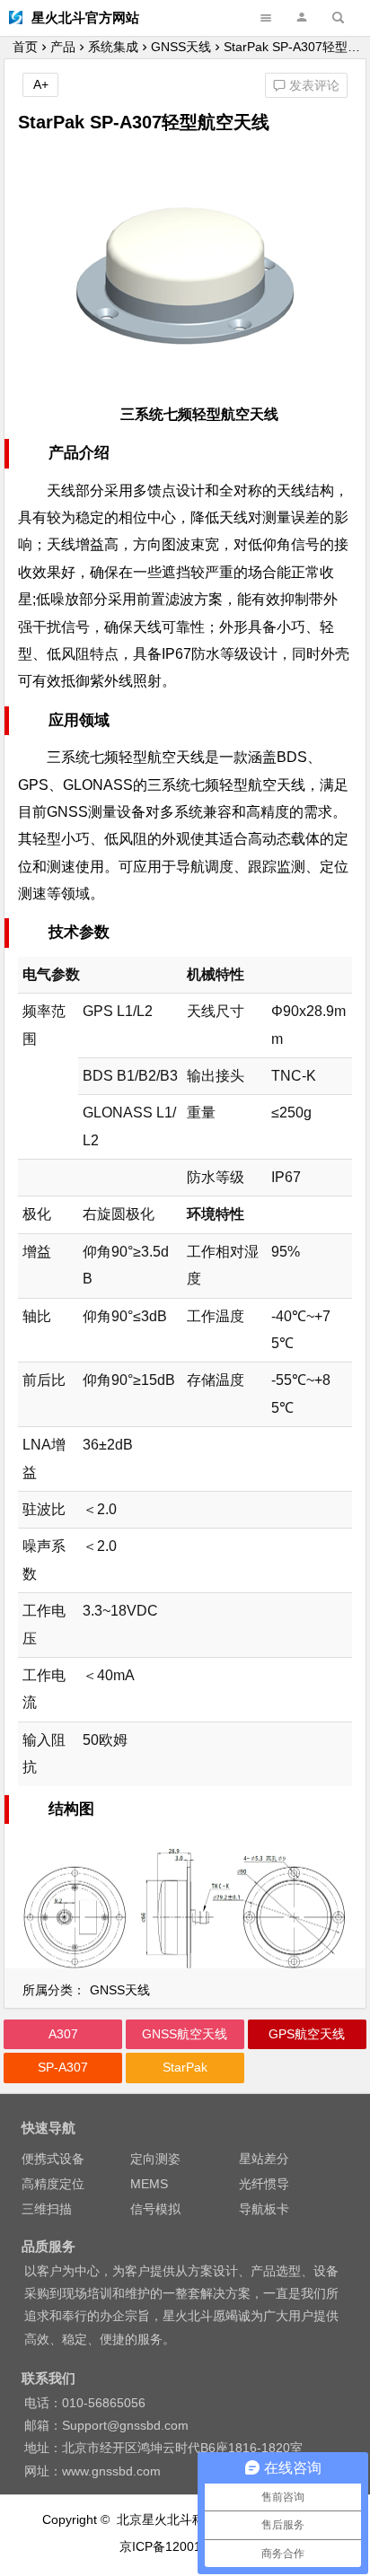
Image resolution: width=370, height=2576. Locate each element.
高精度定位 (53, 2184)
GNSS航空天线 (185, 2034)
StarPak (185, 2067)
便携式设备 (53, 2159)
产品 (63, 47)
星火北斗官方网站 (85, 18)
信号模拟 (155, 2209)
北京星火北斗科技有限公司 (192, 2519)
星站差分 (264, 2159)
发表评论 (313, 85)
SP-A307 (63, 2067)
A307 (63, 2034)
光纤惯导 (264, 2184)
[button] (302, 18)
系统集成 (113, 47)
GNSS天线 (181, 47)
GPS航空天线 (307, 2034)
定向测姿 (155, 2159)
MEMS (149, 2184)
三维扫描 (47, 2209)
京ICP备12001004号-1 (185, 2546)
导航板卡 (264, 2209)
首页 (25, 47)
